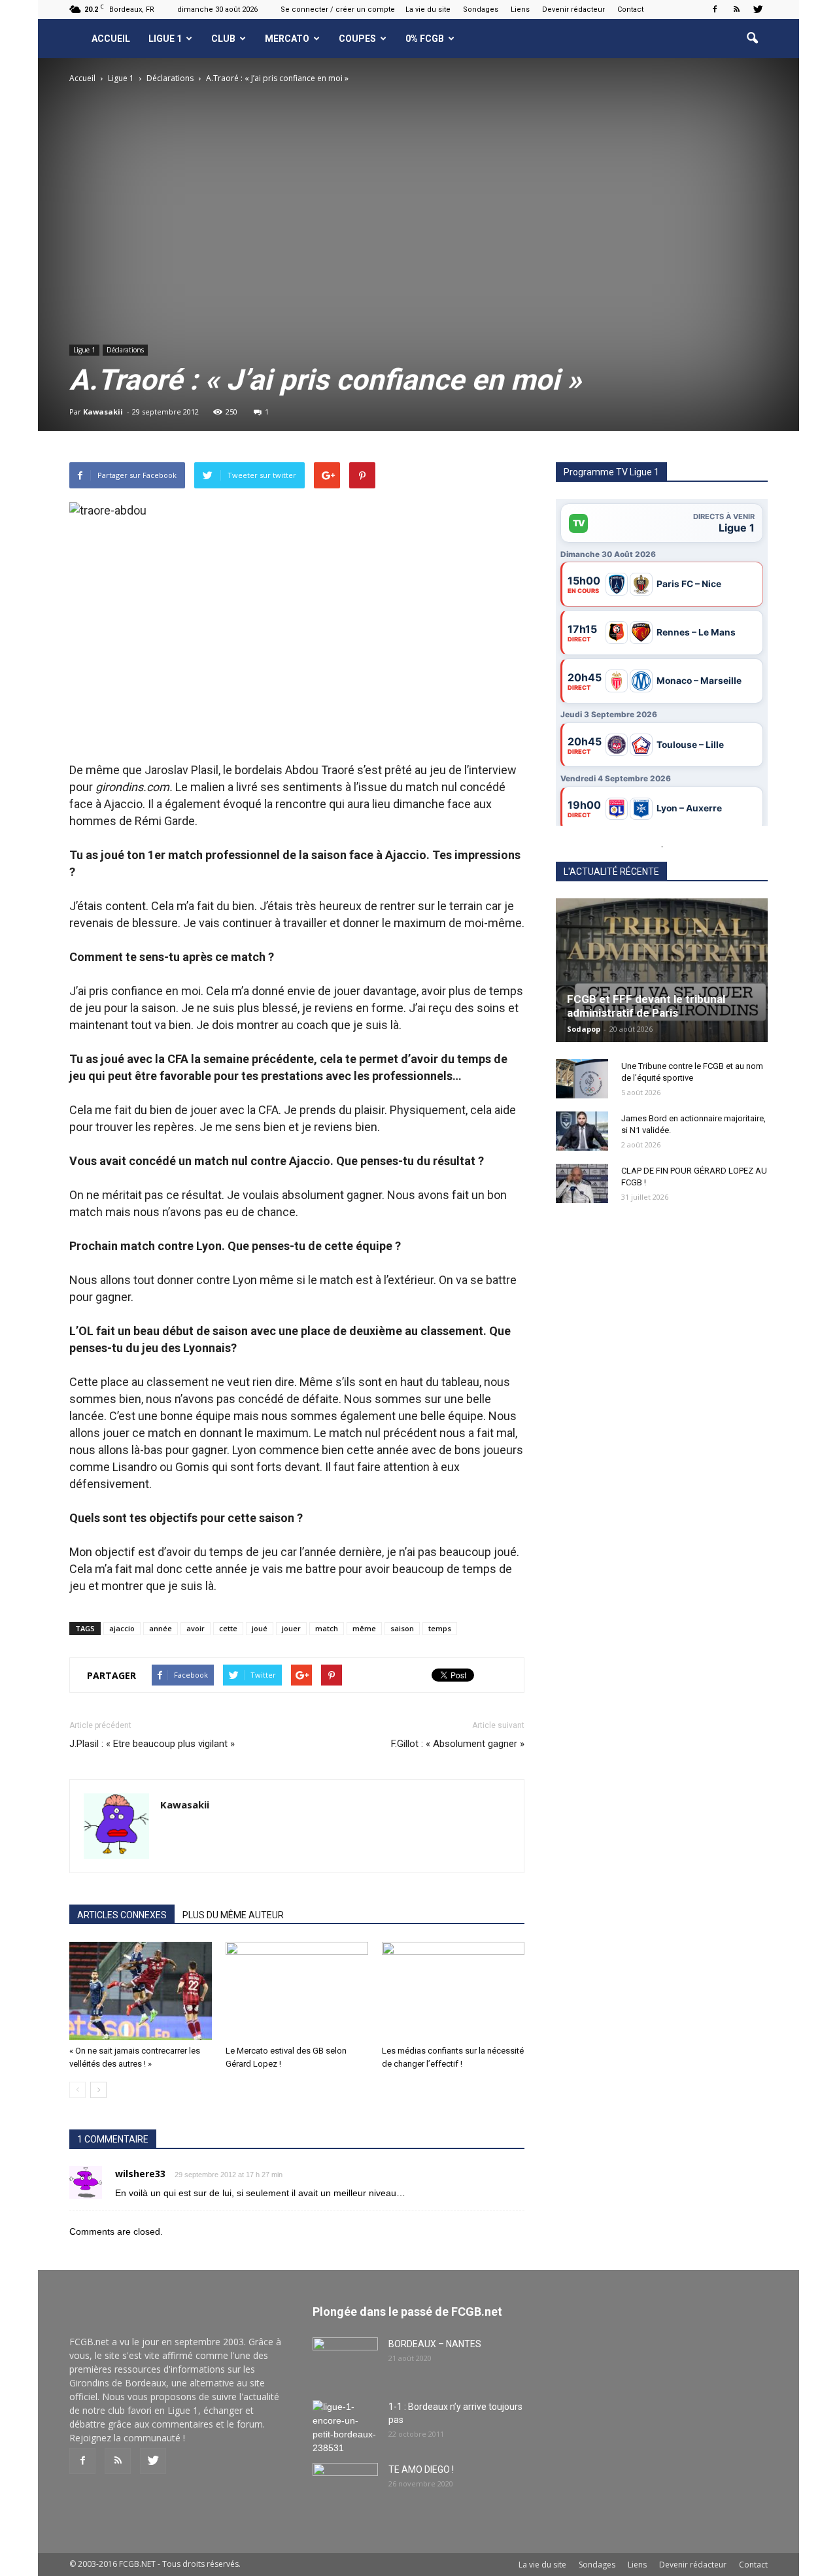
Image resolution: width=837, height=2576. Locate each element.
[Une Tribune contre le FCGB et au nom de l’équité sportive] (582, 1079)
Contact (630, 9)
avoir (196, 1628)
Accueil (111, 39)
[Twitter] (758, 9)
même (364, 1628)
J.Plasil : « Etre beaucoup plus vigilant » (152, 1744)
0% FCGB (425, 39)
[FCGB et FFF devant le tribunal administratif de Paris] (662, 970)
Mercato (287, 39)
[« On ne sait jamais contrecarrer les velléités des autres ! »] (141, 1991)
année (161, 1628)
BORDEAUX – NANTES (435, 2344)
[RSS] (736, 9)
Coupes (357, 39)
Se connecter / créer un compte (338, 9)
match (327, 1628)
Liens (520, 9)
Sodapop (584, 1029)
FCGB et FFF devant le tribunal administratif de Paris (646, 1006)
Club (223, 39)
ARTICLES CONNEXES (122, 1915)
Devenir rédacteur (573, 9)
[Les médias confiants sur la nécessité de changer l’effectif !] (453, 1991)
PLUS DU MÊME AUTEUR (233, 1915)
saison (402, 1628)
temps (440, 1628)
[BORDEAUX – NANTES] (345, 2360)
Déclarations (125, 350)
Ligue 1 (165, 39)
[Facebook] (715, 9)
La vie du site (428, 9)
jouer (291, 1628)
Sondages (481, 9)
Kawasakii (103, 412)
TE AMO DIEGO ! (421, 2469)
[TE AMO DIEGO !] (345, 2486)
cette (228, 1628)
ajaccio (122, 1628)
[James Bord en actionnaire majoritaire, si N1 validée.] (582, 1131)
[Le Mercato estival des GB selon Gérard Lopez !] (297, 1991)
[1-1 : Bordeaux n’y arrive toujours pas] (345, 2428)
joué (260, 1628)
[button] (752, 39)
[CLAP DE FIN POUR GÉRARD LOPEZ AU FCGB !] (582, 1183)
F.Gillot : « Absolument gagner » (458, 1744)
